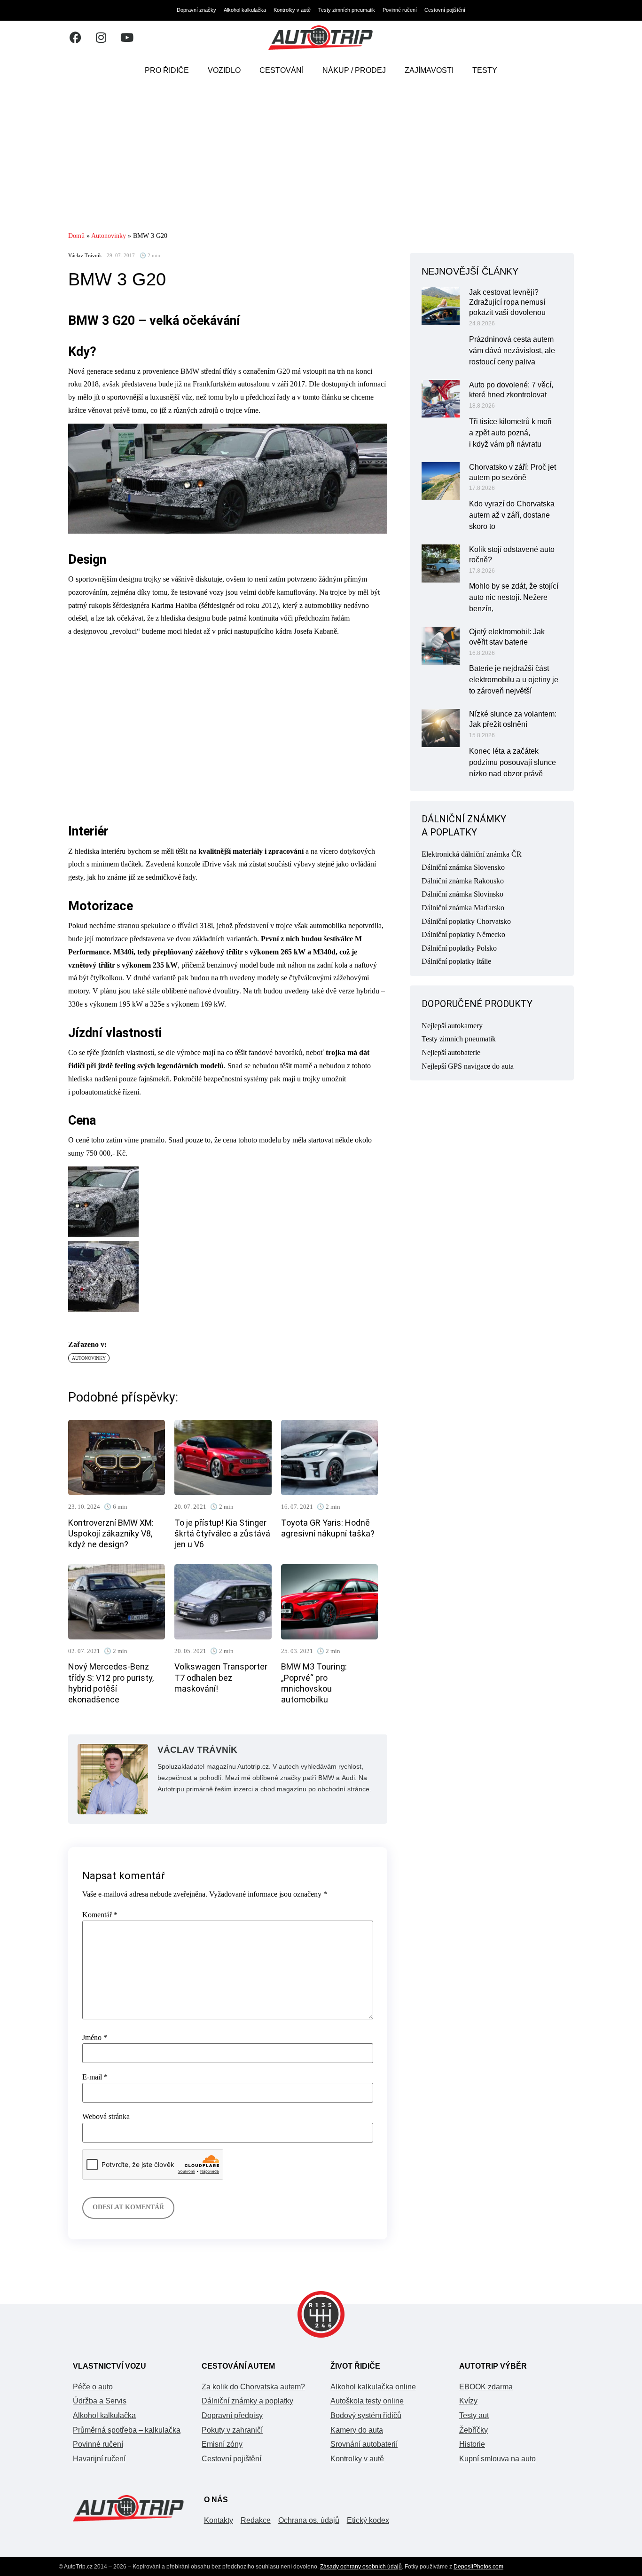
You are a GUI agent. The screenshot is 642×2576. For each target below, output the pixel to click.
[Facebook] (75, 38)
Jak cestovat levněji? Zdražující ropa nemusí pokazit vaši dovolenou (507, 303)
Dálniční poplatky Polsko (459, 948)
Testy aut (474, 2415)
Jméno (95, 2038)
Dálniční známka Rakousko (463, 881)
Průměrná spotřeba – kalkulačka (127, 2430)
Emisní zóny (222, 2444)
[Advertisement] (321, 158)
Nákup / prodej (354, 70)
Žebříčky (474, 2430)
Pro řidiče (167, 70)
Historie (472, 2444)
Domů (76, 236)
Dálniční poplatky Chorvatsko (466, 921)
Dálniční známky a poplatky (247, 2401)
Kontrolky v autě (292, 10)
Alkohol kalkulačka (245, 10)
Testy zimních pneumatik (347, 10)
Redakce (256, 2520)
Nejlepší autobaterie (451, 1052)
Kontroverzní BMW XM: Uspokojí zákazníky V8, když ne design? (111, 1534)
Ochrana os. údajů (309, 2520)
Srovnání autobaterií (364, 2444)
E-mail (95, 2077)
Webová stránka (106, 2117)
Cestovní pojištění (445, 10)
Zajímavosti (429, 70)
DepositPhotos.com (478, 2567)
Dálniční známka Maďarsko (463, 908)
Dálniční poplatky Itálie (456, 961)
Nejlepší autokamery (452, 1026)
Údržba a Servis (100, 2401)
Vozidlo (224, 70)
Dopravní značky (196, 10)
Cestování (282, 70)
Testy (485, 70)
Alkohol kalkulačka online (373, 2387)
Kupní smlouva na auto (497, 2459)
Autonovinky (109, 236)
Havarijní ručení (99, 2459)
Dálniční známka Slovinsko (462, 894)
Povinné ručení (400, 10)
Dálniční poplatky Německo (463, 934)
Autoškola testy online (367, 2401)
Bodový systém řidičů (366, 2415)
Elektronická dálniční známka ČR (472, 854)
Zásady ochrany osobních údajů (361, 2567)
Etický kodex (368, 2520)
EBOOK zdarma (486, 2387)
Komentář (100, 1915)
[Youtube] (127, 38)
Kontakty (219, 2520)
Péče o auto (93, 2387)
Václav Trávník (85, 256)
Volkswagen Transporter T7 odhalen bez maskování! (221, 1678)
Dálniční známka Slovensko (463, 867)
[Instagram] (101, 38)
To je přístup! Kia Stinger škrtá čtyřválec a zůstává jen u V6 (222, 1534)
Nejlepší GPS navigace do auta (468, 1066)
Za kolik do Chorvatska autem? (253, 2387)
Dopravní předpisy (232, 2415)
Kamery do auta (357, 2430)
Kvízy (468, 2401)
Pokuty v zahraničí (232, 2430)
